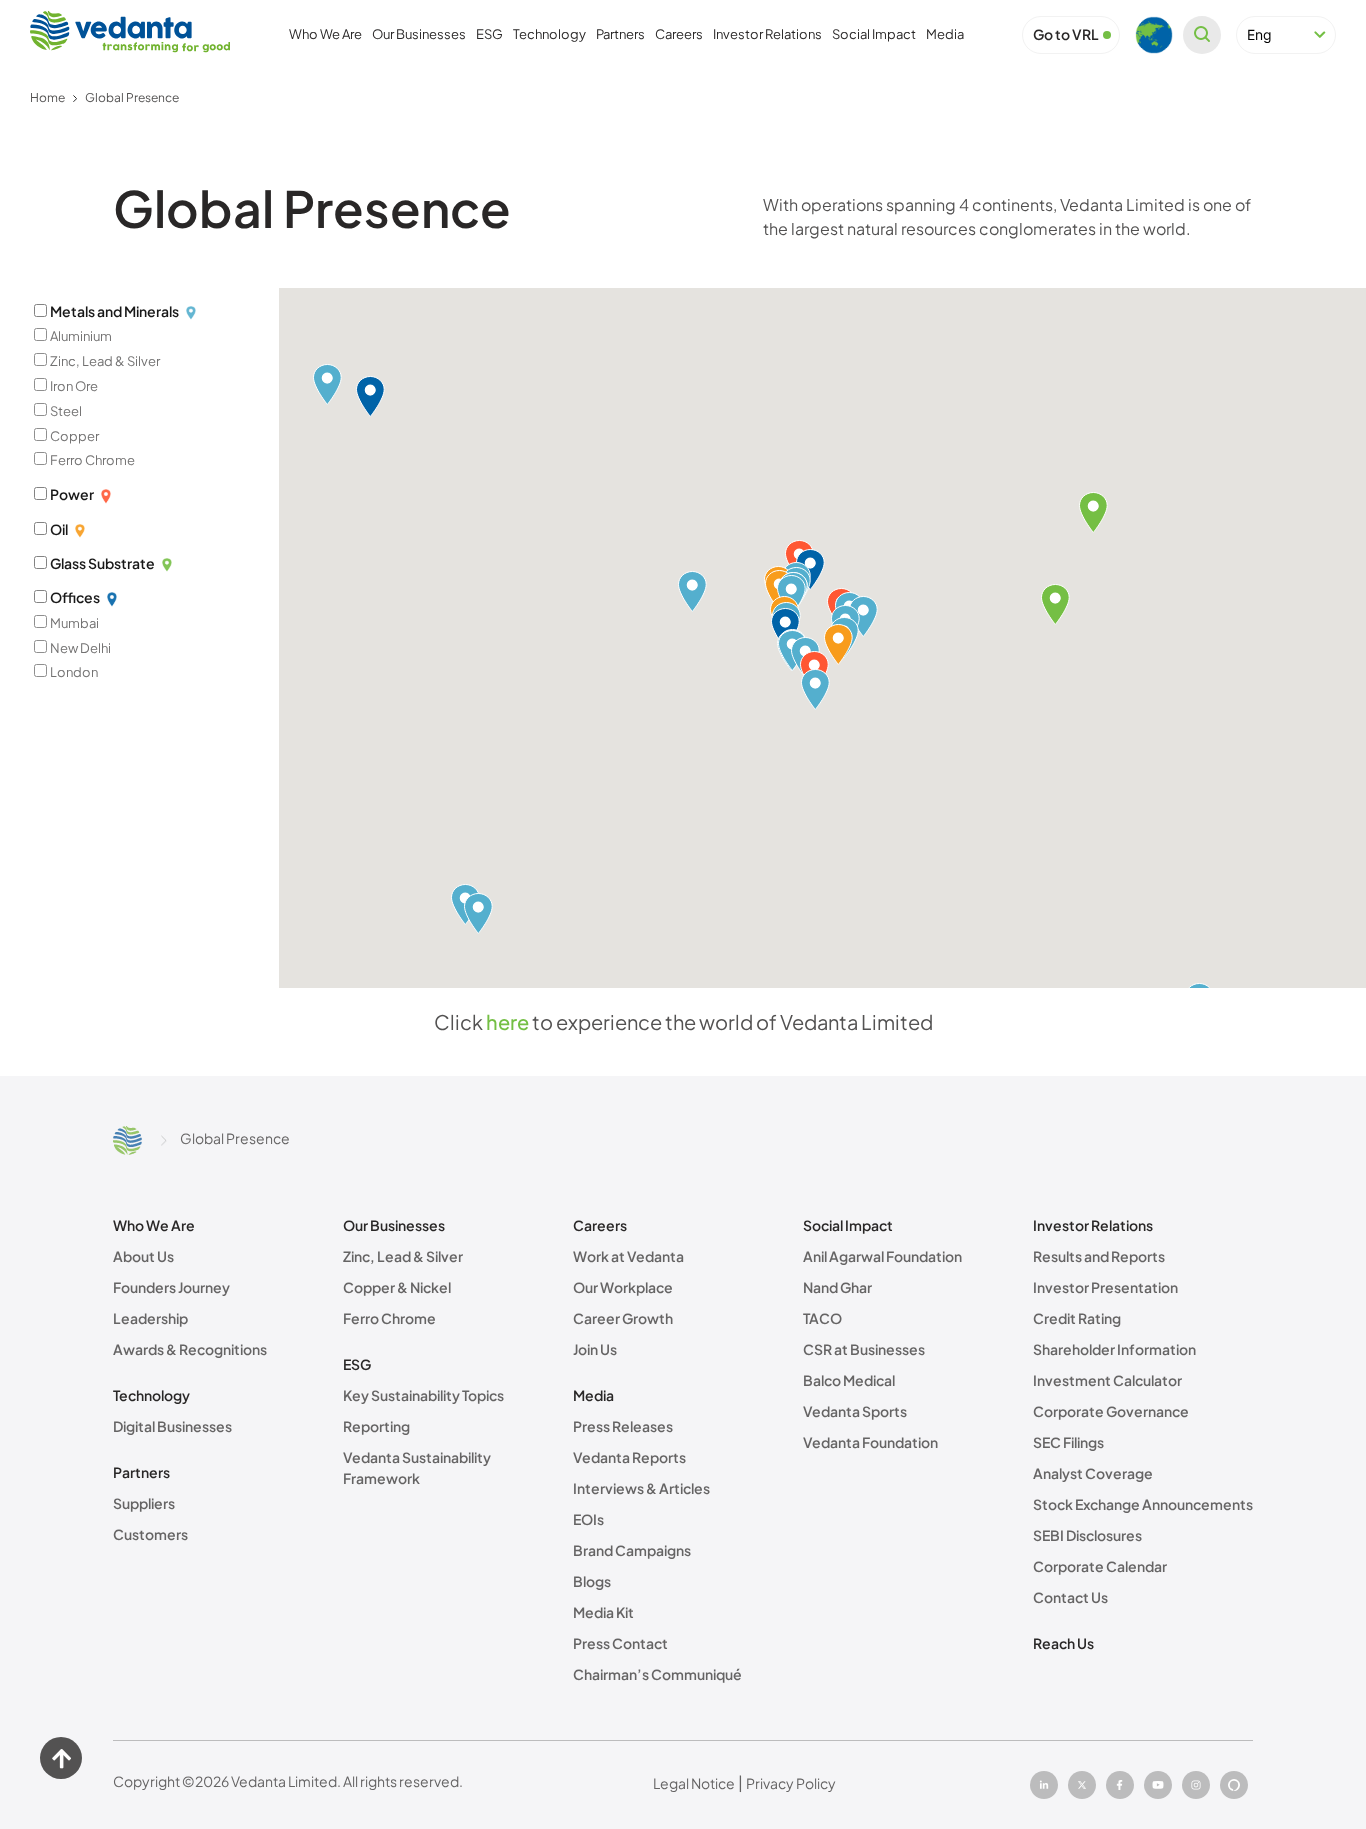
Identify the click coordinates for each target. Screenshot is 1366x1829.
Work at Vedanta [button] (628, 1256)
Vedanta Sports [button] (855, 1411)
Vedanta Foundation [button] (870, 1442)
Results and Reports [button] (1099, 1256)
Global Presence (132, 97)
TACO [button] (822, 1318)
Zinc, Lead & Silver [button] (403, 1256)
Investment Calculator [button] (1107, 1380)
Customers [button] (150, 1534)
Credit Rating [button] (1077, 1318)
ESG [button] (489, 34)
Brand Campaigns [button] (632, 1550)
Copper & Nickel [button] (397, 1287)
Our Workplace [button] (623, 1287)
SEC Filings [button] (1068, 1442)
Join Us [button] (595, 1349)
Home (47, 97)
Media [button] (945, 34)
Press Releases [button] (623, 1426)
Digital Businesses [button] (172, 1426)
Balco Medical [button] (849, 1380)
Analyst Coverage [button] (1093, 1473)
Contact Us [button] (1070, 1597)
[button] (1066, 34)
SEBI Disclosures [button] (1087, 1535)
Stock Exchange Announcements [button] (1143, 1504)
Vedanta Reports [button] (629, 1457)
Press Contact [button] (620, 1643)
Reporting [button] (376, 1426)
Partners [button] (620, 34)
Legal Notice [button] (694, 1783)
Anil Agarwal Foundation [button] (882, 1256)
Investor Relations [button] (767, 34)
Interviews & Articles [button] (641, 1488)
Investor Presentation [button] (1105, 1287)
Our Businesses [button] (419, 34)
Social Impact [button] (874, 34)
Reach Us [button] (1063, 1643)
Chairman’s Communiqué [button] (657, 1674)
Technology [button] (549, 34)
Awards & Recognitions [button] (190, 1349)
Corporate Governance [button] (1111, 1411)
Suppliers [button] (144, 1503)
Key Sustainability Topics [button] (423, 1395)
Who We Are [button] (325, 34)
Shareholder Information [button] (1114, 1349)
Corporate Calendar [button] (1100, 1566)
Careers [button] (679, 34)
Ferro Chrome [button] (389, 1318)
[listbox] (1286, 35)
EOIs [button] (588, 1519)
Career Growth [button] (623, 1318)
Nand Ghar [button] (837, 1287)
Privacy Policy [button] (791, 1783)
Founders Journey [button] (171, 1287)
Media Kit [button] (603, 1612)
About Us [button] (143, 1256)
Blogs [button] (592, 1581)
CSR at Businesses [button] (864, 1349)
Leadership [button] (150, 1318)
